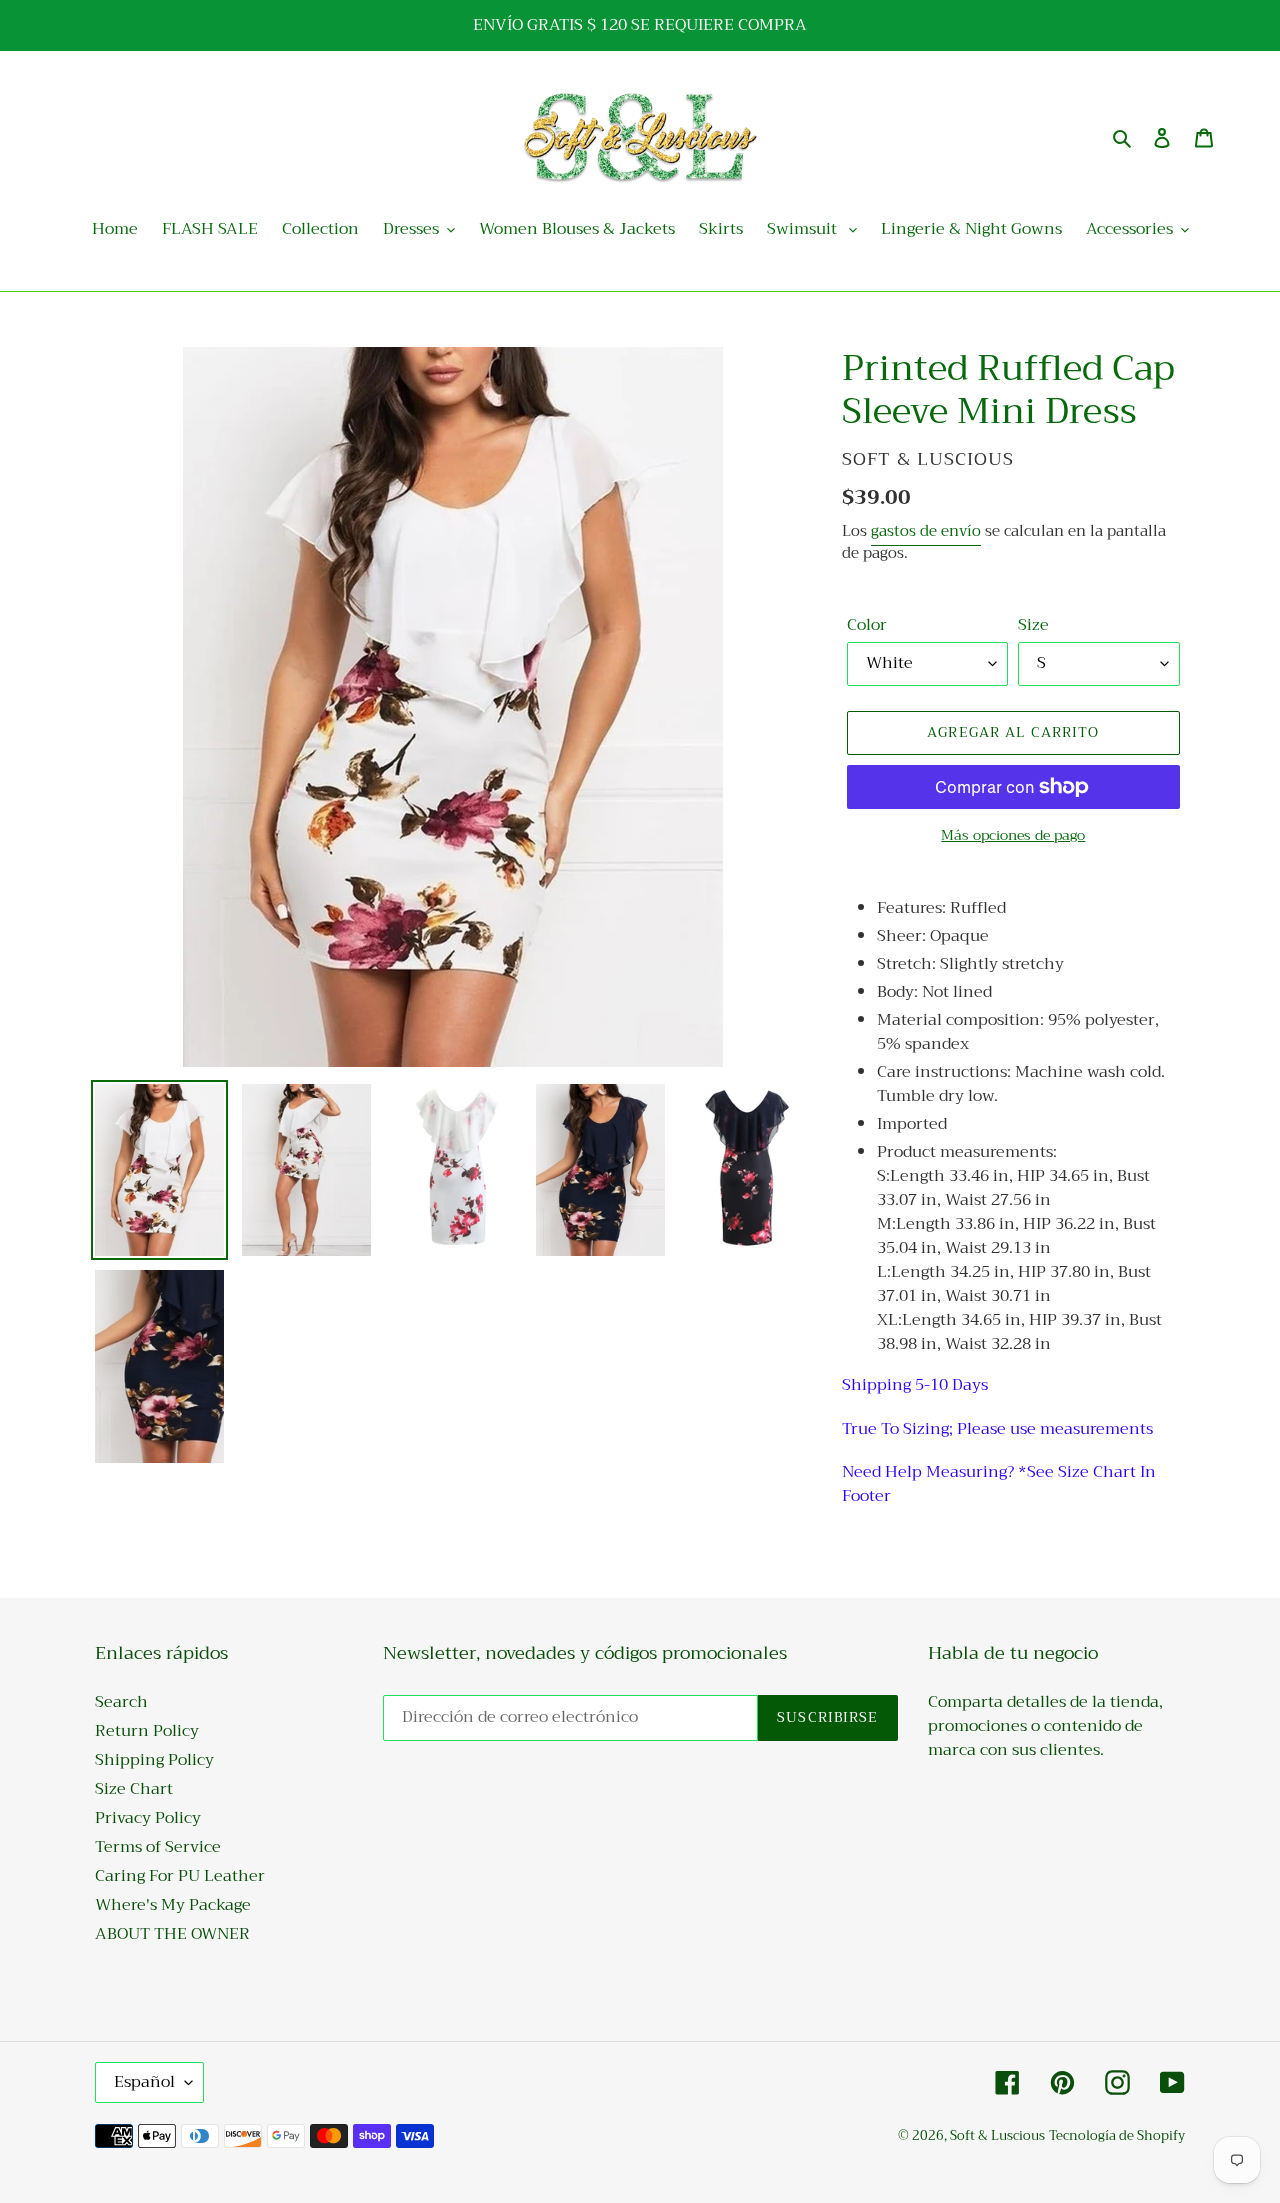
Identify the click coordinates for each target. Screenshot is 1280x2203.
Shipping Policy (154, 1760)
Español (144, 2082)
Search (121, 1702)
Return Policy (147, 1731)
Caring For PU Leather (180, 1876)
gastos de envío (926, 531)
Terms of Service (158, 1847)
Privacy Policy (148, 1818)
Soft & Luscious (997, 2135)
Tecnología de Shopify (1117, 2135)
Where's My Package (173, 1905)
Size (1033, 625)
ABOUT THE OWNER (172, 1934)
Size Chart (134, 1789)
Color (867, 625)
